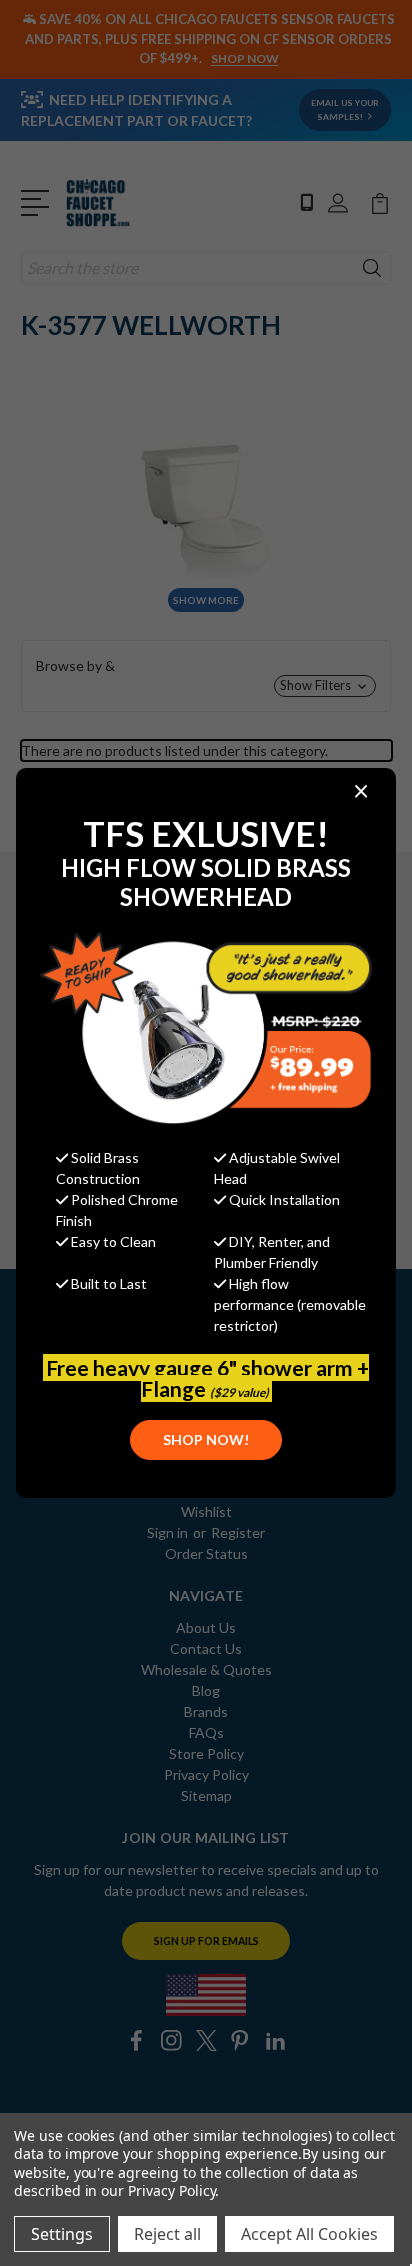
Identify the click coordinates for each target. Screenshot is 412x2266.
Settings (62, 2234)
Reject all (167, 2234)
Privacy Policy (171, 2190)
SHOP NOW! (206, 1439)
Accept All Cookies (309, 2234)
